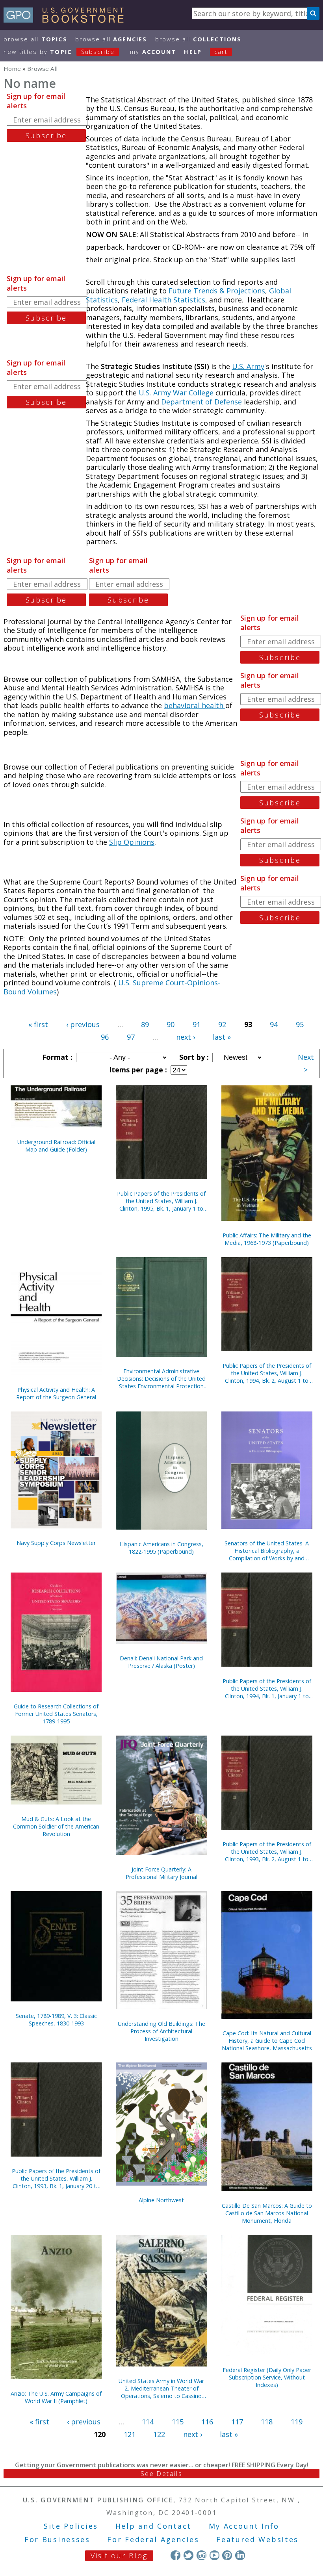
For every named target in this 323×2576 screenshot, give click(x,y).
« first (38, 1024)
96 (105, 1037)
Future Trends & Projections (217, 291)
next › (186, 1037)
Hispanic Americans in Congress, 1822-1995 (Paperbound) (161, 1548)
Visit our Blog (119, 2556)
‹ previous (83, 1024)
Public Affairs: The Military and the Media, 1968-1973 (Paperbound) (267, 1239)
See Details (161, 2474)
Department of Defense (201, 402)
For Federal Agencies (153, 2539)
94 (274, 1024)
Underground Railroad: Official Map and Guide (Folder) (56, 1146)
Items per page (137, 1070)
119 (297, 2422)
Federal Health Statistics (163, 300)
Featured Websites (257, 2539)
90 (171, 1024)
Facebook (175, 2555)
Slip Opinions (132, 842)
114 (148, 2422)
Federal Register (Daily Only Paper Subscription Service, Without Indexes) (267, 2377)
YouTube (214, 2555)
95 (300, 1024)
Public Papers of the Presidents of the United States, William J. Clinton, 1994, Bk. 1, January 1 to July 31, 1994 (267, 1689)
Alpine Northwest (161, 2200)
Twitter (188, 2555)
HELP (193, 52)
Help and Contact (153, 2526)
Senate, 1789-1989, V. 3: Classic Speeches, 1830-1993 (56, 2020)
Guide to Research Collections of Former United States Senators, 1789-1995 (56, 1714)
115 (178, 2422)
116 (207, 2422)
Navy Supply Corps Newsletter (56, 1543)
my (153, 52)
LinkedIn (240, 2555)
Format (56, 1057)
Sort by (193, 1057)
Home (12, 69)
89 (145, 1024)
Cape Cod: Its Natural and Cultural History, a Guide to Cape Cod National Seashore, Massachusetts (267, 2041)
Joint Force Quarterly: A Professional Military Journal (161, 1873)
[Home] (67, 20)
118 (267, 2422)
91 (197, 1024)
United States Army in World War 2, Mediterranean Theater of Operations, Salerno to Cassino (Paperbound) (161, 2388)
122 (159, 2434)
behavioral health (195, 705)
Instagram (201, 2555)
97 (131, 1037)
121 (130, 2434)
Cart (221, 52)
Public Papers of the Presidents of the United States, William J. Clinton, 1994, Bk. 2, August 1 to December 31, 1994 (267, 1373)
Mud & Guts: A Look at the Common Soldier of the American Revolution (56, 1826)
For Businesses (57, 2539)
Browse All (35, 39)
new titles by (59, 52)
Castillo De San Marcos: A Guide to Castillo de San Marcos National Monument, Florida (267, 2213)
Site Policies (71, 2526)
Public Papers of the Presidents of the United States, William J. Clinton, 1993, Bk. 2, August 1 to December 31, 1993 (267, 1852)
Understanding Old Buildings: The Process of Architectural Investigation (161, 2031)
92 (222, 1024)
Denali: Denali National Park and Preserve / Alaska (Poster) (161, 1662)
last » (222, 1037)
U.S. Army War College (176, 393)
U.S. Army (248, 366)
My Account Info (244, 2526)
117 (237, 2422)
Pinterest (227, 2555)
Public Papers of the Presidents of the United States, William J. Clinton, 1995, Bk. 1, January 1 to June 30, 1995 (161, 1201)
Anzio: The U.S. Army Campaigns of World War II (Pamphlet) (56, 2397)
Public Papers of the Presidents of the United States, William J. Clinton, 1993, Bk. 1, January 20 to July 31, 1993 (56, 2178)
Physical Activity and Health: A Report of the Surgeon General (56, 1393)
